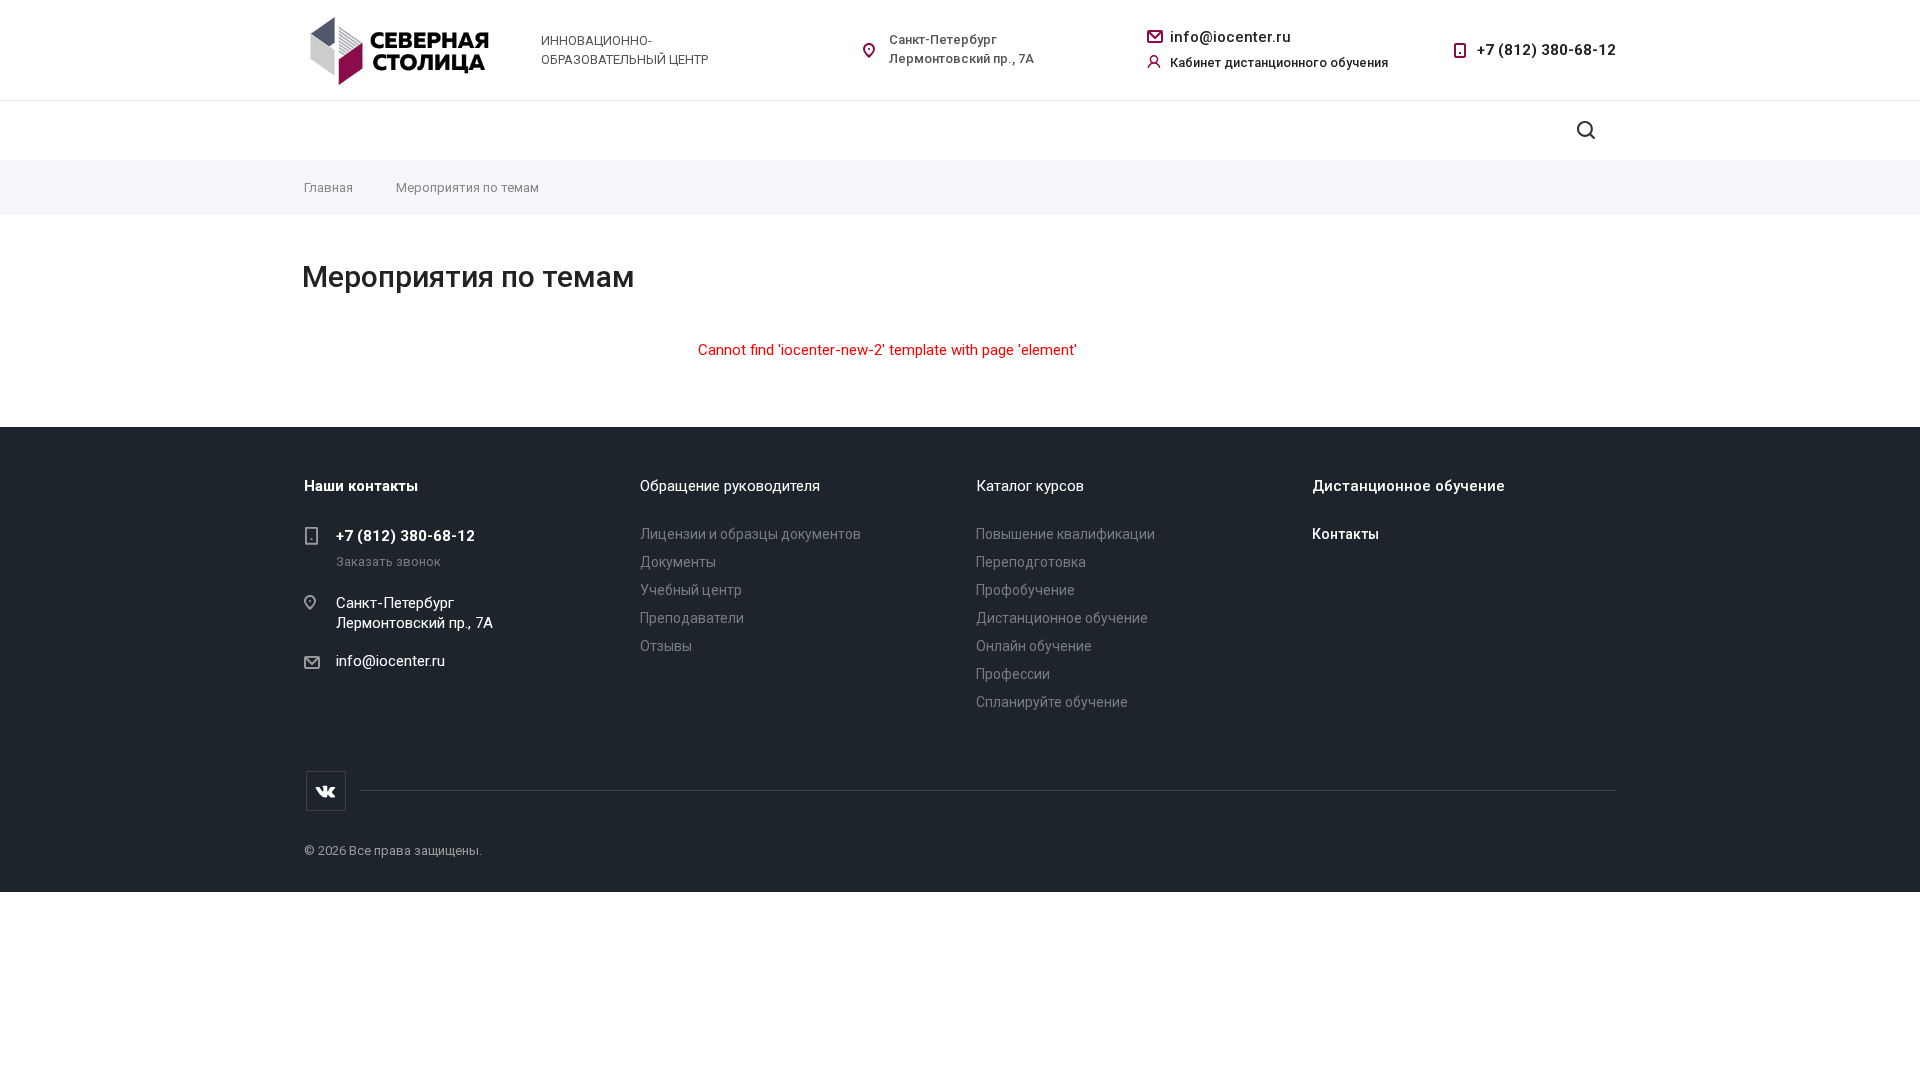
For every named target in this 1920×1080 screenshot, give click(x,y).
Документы (678, 562)
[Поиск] (1586, 130)
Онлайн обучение (1034, 646)
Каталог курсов (1030, 486)
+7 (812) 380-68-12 (1546, 50)
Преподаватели (692, 618)
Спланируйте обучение (1052, 702)
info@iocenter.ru (1230, 37)
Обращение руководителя (730, 486)
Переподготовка (1031, 562)
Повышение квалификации (1065, 534)
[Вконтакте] (326, 791)
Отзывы (666, 646)
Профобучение (1025, 590)
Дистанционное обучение (1062, 618)
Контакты (1345, 534)
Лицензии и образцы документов (750, 534)
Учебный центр (691, 590)
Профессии (1013, 674)
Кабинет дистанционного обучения (1279, 62)
